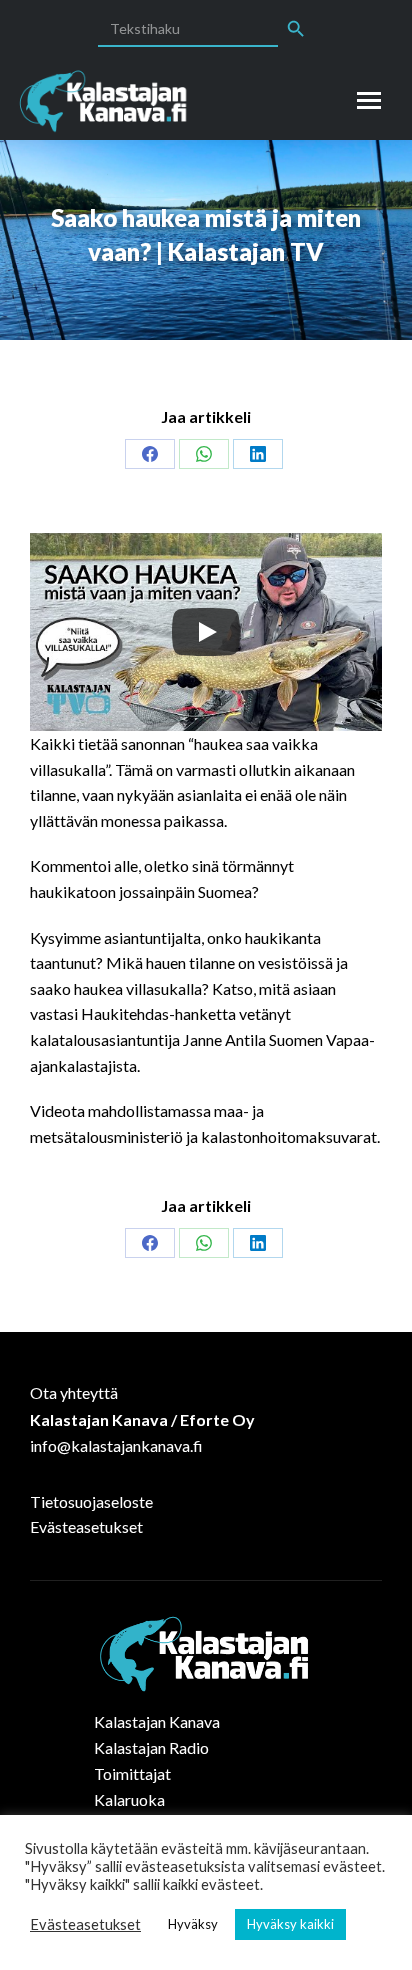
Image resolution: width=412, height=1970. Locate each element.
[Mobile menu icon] (369, 100)
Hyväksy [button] (193, 1924)
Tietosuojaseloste (91, 1501)
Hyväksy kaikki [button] (290, 1924)
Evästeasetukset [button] (85, 1924)
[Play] (206, 632)
